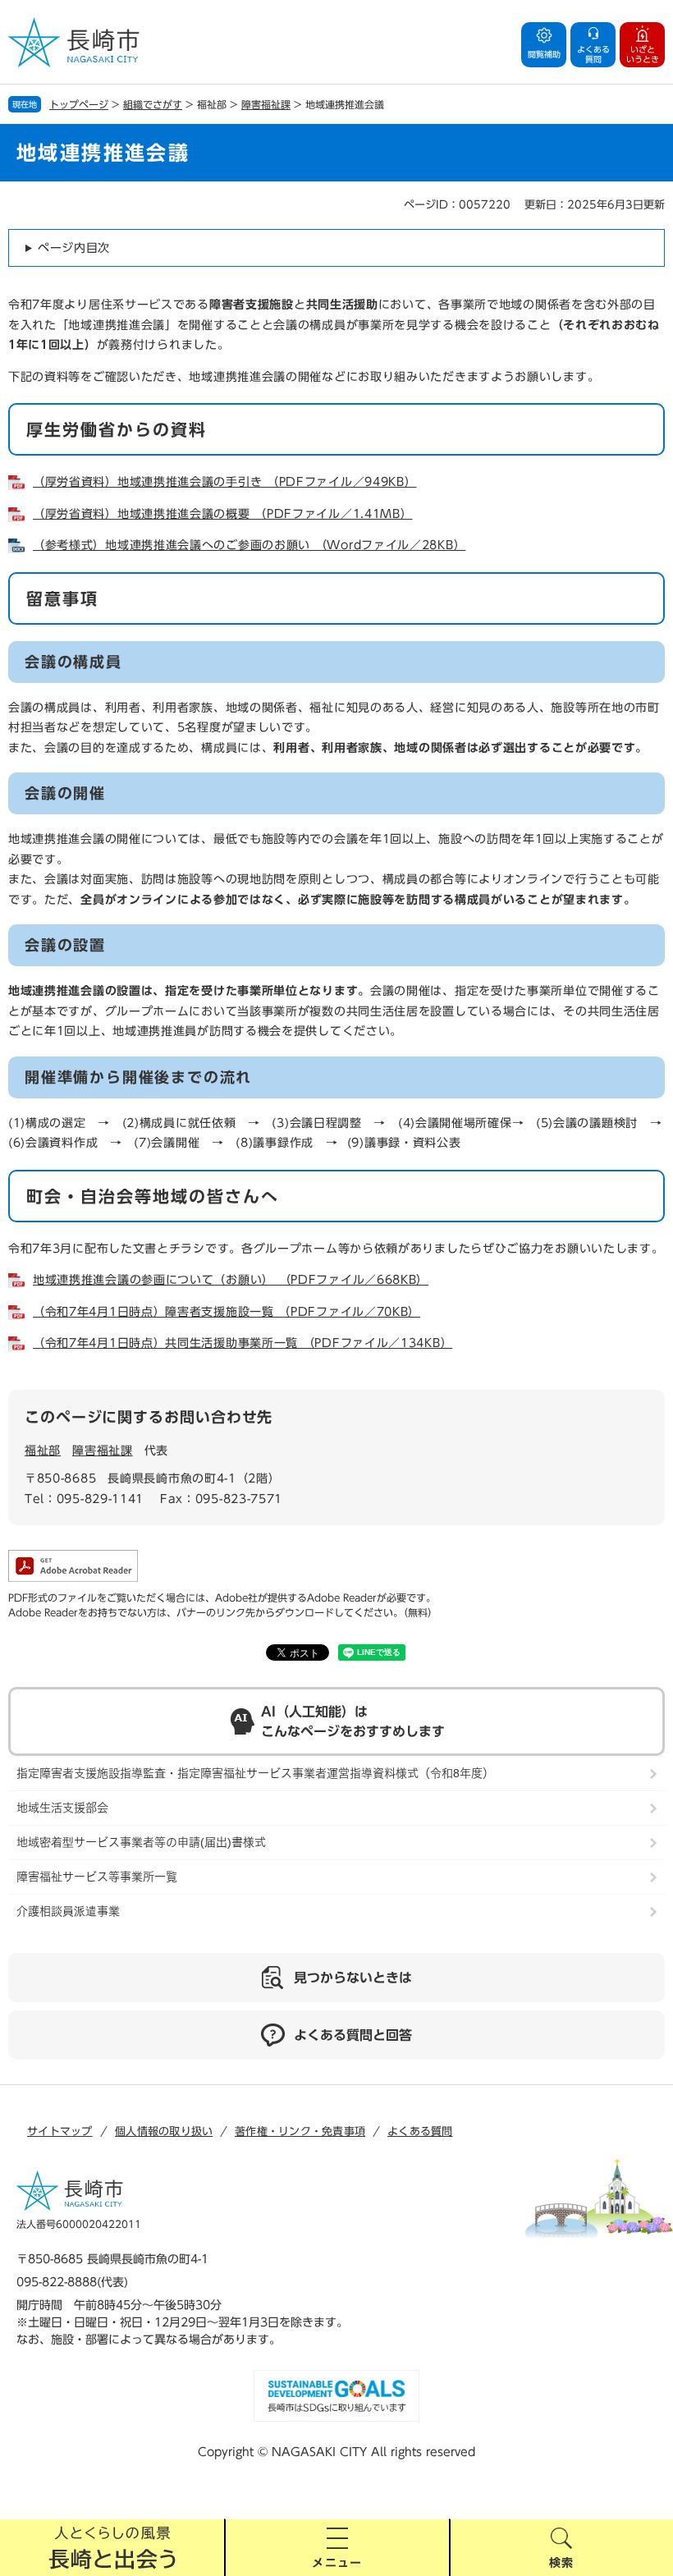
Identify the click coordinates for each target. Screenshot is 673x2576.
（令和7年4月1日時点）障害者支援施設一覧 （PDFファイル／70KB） (227, 1312)
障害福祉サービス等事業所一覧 (97, 1877)
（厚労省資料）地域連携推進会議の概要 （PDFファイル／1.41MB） (223, 514)
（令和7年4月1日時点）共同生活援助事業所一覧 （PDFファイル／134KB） (243, 1343)
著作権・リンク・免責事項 (300, 2131)
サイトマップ (60, 2131)
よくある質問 (420, 2131)
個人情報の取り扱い (164, 2131)
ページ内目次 (74, 248)
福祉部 (43, 1451)
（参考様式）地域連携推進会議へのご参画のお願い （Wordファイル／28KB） (249, 545)
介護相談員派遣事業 (68, 1911)
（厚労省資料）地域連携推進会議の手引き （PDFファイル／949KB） (225, 482)
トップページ (79, 104)
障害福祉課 (266, 104)
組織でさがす (153, 104)
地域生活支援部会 (62, 1808)
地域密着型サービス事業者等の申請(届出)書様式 (141, 1842)
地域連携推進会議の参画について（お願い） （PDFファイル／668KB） (231, 1280)
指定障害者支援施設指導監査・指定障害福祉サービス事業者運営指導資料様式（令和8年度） (255, 1773)
